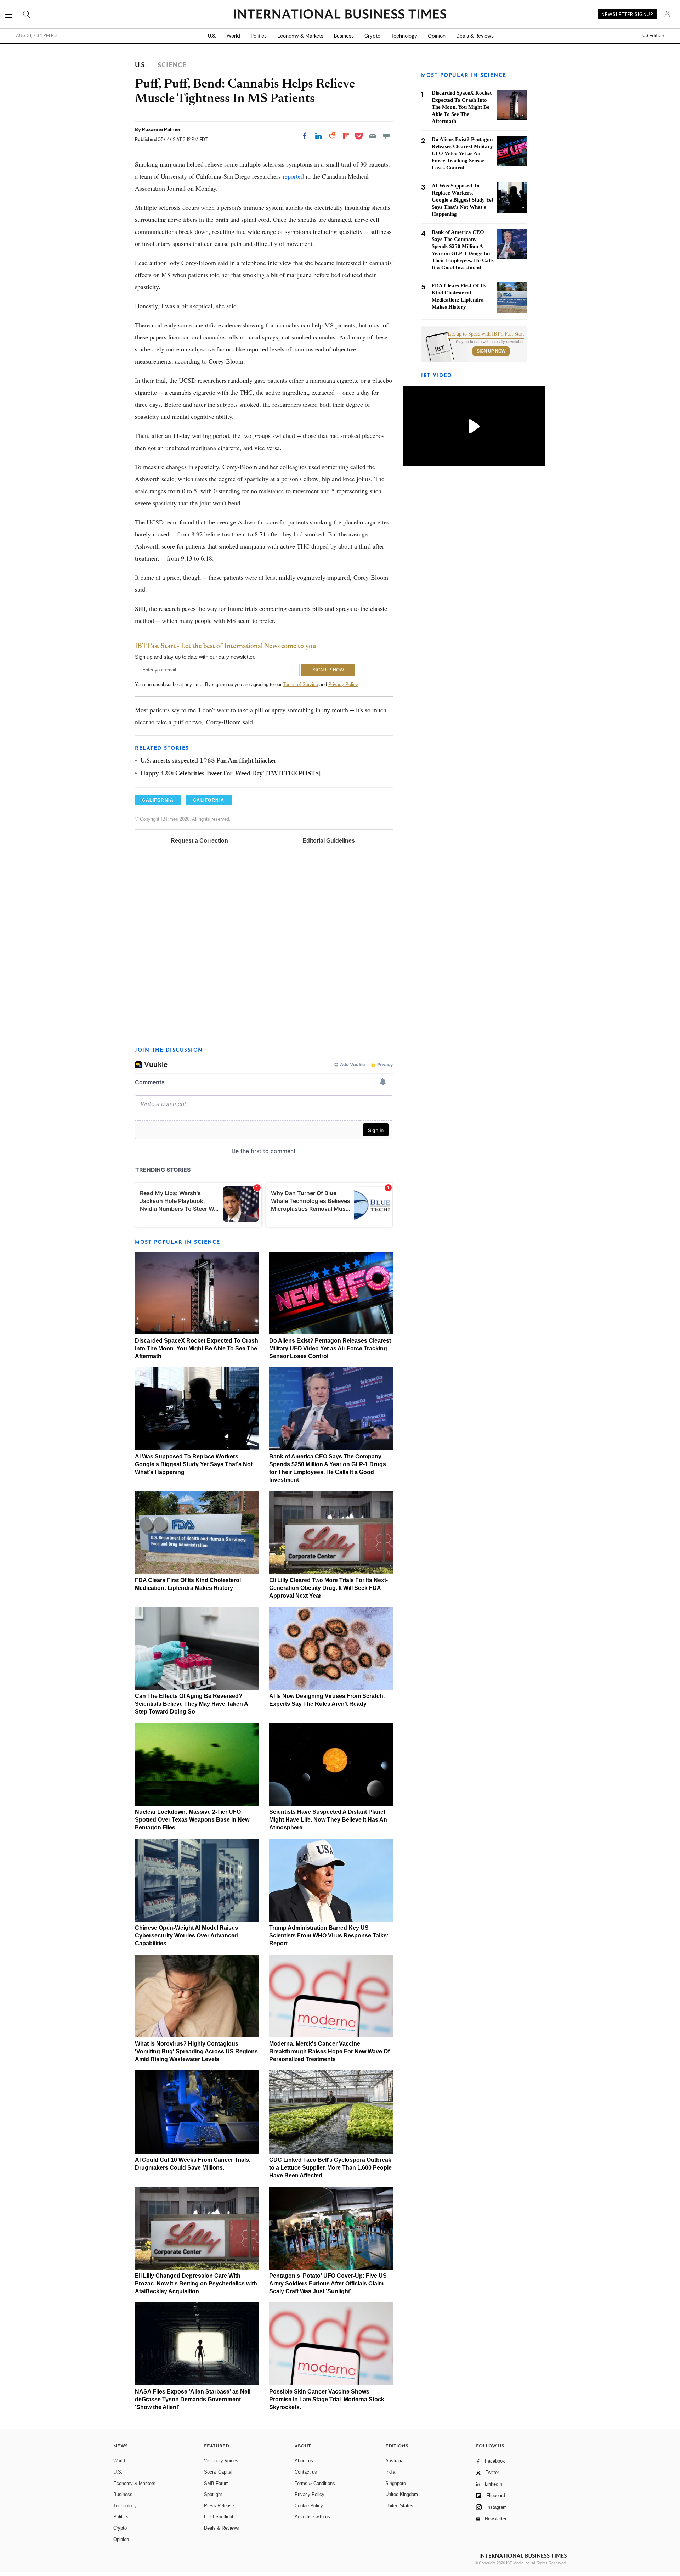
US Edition (653, 36)
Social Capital (218, 2472)
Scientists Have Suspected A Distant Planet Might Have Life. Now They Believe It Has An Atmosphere (328, 1820)
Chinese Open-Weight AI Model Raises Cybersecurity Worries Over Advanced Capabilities (186, 1936)
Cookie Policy (309, 2506)
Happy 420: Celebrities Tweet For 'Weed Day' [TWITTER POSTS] (231, 774)
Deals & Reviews (475, 36)
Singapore (396, 2483)
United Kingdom (402, 2494)
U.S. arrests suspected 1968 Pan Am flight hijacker (208, 761)
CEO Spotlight (219, 2517)
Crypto (372, 36)
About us (304, 2461)
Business (344, 36)
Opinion (437, 36)
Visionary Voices (221, 2461)
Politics (259, 36)
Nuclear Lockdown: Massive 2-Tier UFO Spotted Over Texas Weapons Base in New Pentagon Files (192, 1820)
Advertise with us (312, 2517)
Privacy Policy (343, 684)
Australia (394, 2461)
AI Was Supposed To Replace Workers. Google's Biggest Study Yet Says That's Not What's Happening (194, 1464)
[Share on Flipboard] (346, 136)
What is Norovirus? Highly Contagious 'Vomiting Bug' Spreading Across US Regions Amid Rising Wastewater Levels (196, 2051)
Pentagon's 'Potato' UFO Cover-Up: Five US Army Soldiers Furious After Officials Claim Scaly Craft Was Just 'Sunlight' (328, 2283)
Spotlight (213, 2494)
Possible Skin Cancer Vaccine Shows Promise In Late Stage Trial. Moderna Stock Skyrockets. (327, 2399)
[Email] (373, 136)
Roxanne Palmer (161, 129)
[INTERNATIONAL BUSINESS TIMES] (340, 15)
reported (293, 176)
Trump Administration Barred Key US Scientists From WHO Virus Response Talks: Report (329, 1936)
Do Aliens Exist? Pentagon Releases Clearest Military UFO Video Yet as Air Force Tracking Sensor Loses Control (330, 1348)
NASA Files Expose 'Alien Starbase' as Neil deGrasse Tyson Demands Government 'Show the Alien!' (193, 2399)
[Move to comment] (386, 136)
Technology (404, 36)
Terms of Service (301, 684)
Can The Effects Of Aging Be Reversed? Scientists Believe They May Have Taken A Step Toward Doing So (191, 1704)
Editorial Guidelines (329, 841)
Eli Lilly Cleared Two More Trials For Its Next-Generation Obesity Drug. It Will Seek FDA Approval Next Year (328, 1588)
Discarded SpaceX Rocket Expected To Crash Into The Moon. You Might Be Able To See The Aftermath (197, 1348)
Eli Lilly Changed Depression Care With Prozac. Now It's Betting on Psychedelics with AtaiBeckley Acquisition (196, 2283)
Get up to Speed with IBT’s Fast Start (486, 334)
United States (399, 2506)
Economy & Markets (300, 36)
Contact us (306, 2472)
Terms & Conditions (315, 2483)
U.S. (212, 36)
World (233, 36)
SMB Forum (216, 2483)
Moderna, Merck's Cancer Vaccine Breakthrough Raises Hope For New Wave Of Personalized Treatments (329, 2051)
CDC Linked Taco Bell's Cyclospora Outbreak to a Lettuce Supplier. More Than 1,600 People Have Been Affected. (330, 2168)
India (390, 2472)
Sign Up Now (491, 351)
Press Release (219, 2506)
